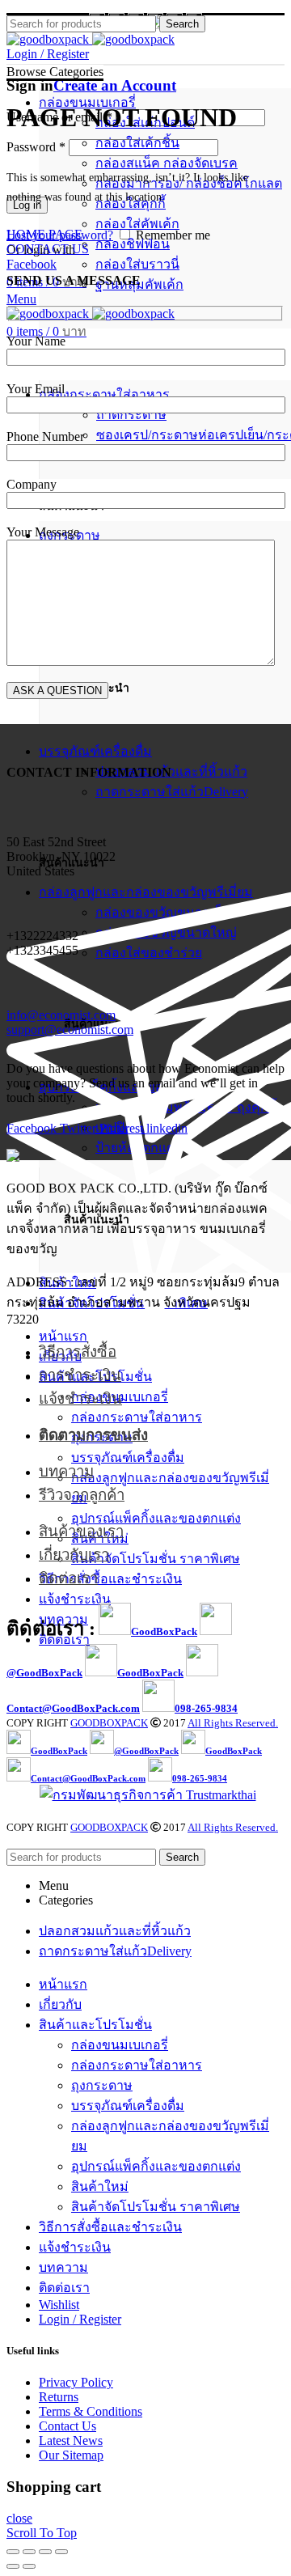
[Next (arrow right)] (29, 2566)
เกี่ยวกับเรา (74, 1555)
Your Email (36, 389)
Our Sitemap (71, 2455)
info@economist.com (61, 1015)
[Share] (29, 2552)
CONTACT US (48, 249)
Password (36, 147)
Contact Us (67, 2426)
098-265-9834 (206, 1708)
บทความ (66, 1471)
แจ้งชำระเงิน (80, 1398)
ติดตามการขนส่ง (93, 1435)
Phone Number (45, 436)
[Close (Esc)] (13, 2552)
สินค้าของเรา (81, 1531)
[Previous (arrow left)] (13, 2566)
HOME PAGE (44, 234)
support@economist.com (70, 1030)
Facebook (32, 264)
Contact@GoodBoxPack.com (73, 1708)
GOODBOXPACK (109, 1723)
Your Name (36, 341)
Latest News (71, 2440)
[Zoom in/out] (61, 2552)
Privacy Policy (76, 2382)
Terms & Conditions (91, 2411)
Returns (59, 2397)
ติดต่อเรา (68, 1578)
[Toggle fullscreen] (45, 2552)
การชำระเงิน (80, 1375)
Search (182, 24)
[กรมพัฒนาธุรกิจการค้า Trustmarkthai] (146, 1795)
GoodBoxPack (164, 1631)
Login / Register (80, 2319)
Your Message (43, 532)
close (19, 2518)
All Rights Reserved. (233, 1723)
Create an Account (115, 85)
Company (32, 484)
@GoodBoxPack (44, 1673)
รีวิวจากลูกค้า (82, 1495)
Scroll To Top (42, 2533)
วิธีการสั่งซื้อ (78, 1352)
